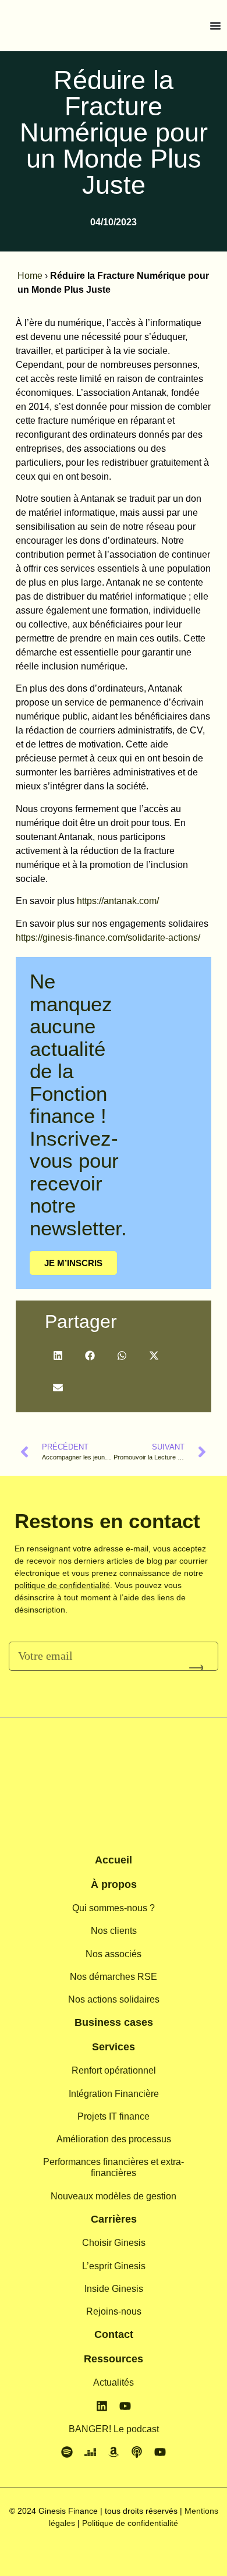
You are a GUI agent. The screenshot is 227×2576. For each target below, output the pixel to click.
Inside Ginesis (114, 2289)
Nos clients (114, 1931)
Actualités (114, 2382)
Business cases (114, 2022)
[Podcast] (137, 2452)
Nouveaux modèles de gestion (114, 2196)
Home (30, 276)
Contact (114, 2334)
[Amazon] (114, 2452)
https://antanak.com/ (118, 901)
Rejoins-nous (114, 2311)
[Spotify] (67, 2452)
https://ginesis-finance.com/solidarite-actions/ (108, 938)
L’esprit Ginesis (114, 2266)
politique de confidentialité (62, 1585)
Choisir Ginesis (114, 2243)
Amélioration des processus (114, 2139)
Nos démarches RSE (114, 1977)
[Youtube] (125, 2406)
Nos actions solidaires (114, 1999)
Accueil (114, 1860)
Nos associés (114, 1954)
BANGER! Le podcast (114, 2429)
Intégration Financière (114, 2094)
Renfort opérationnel (114, 2070)
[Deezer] (90, 2452)
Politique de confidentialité (130, 2523)
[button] (58, 1356)
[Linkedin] (102, 2406)
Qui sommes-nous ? (114, 1908)
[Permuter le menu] (215, 26)
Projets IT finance (114, 2116)
